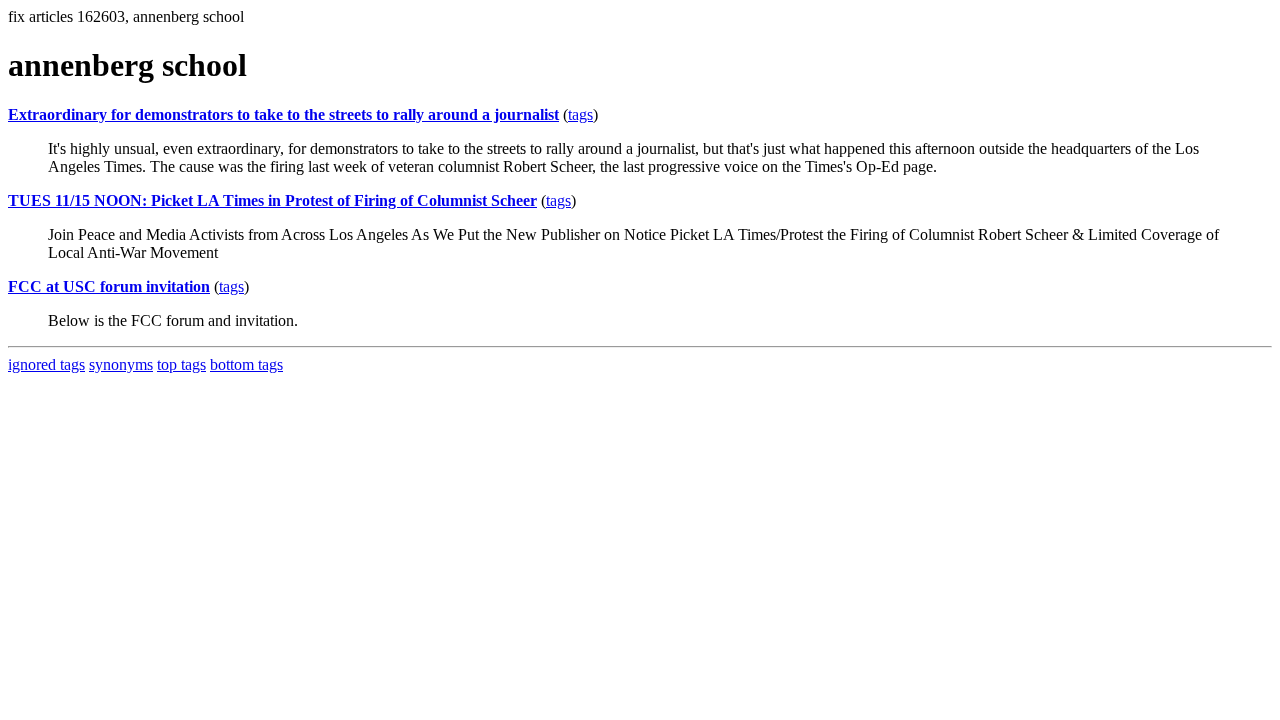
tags (580, 114)
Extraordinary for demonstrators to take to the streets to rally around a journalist (283, 114)
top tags (181, 364)
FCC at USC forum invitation (109, 286)
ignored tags (46, 364)
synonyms (121, 364)
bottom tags (246, 364)
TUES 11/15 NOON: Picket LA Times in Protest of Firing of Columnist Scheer (272, 200)
